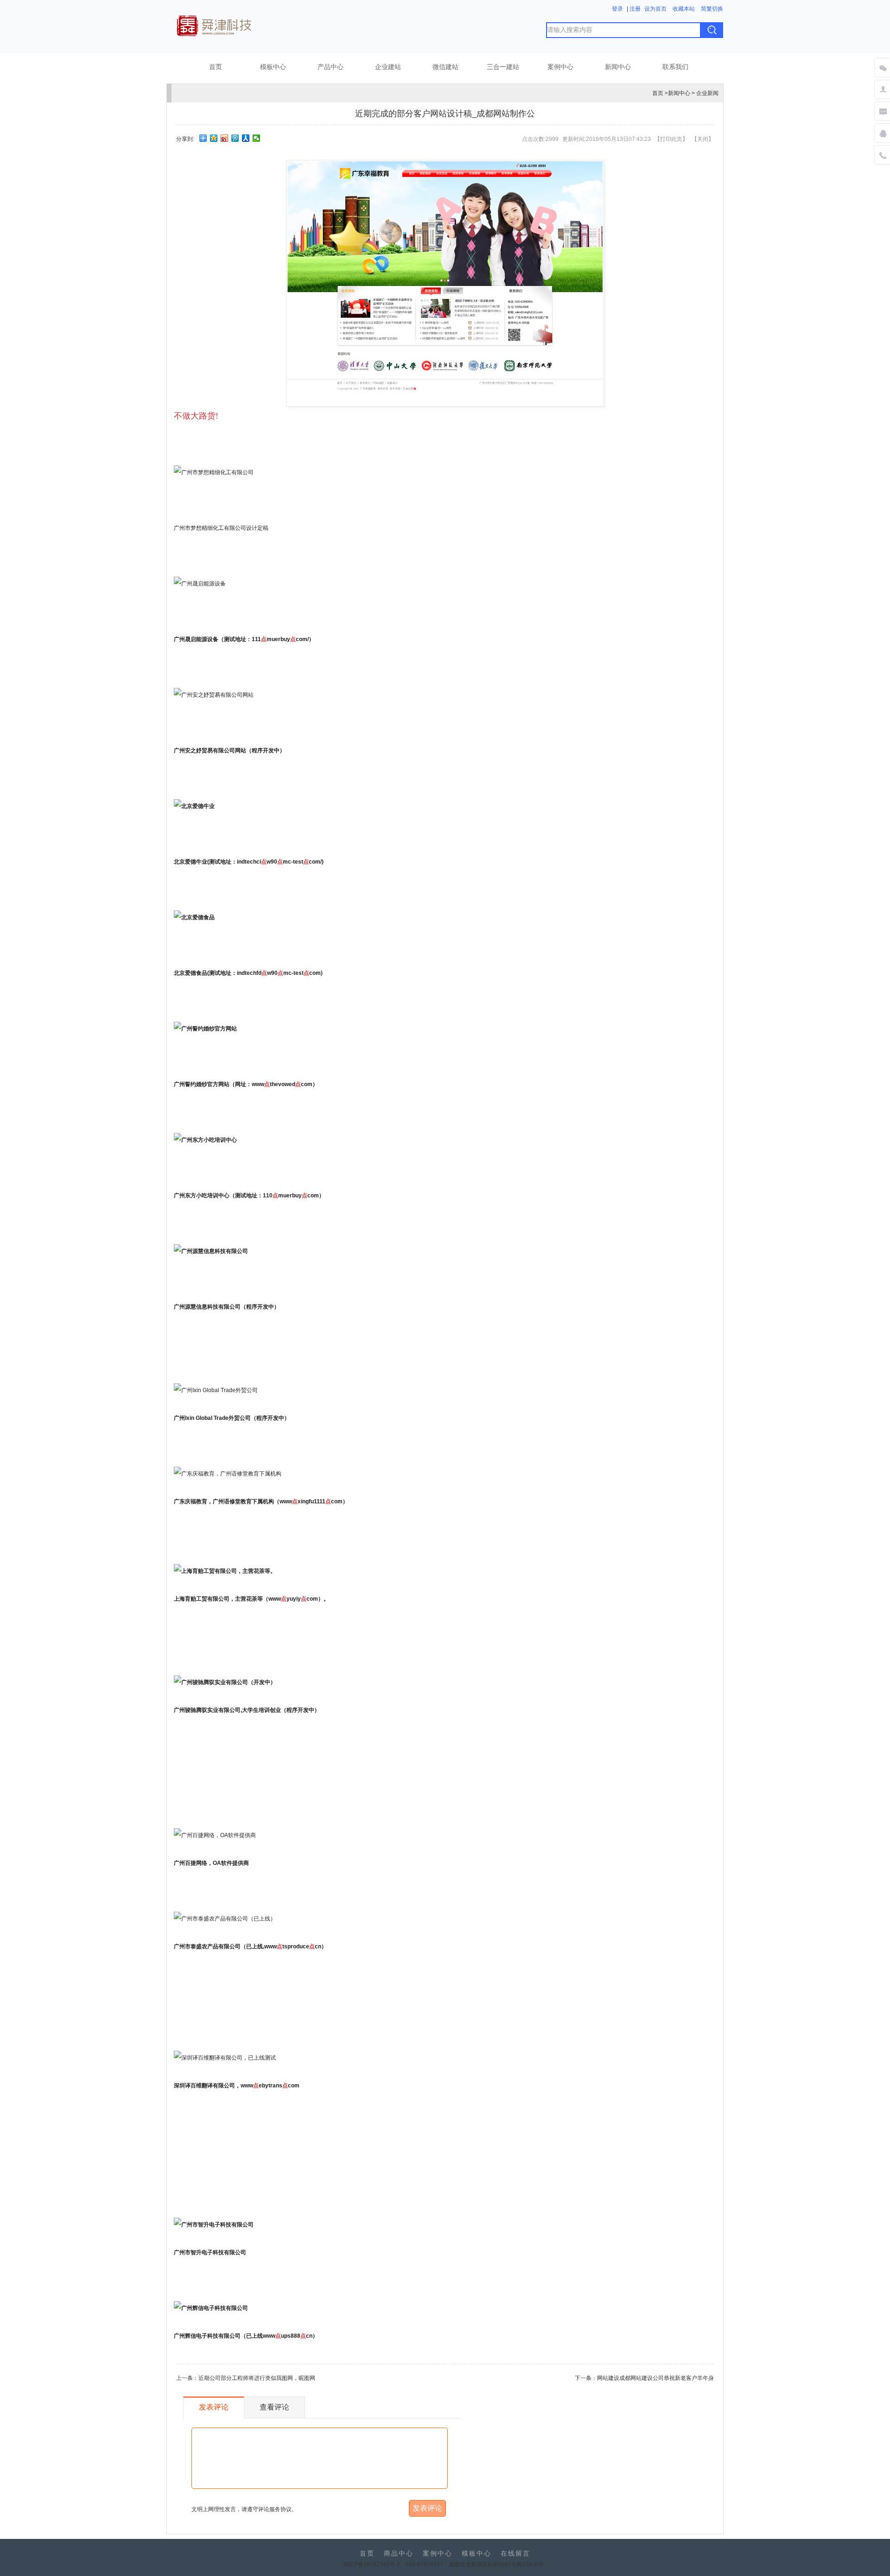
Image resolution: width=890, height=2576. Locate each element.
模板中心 (273, 67)
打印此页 (671, 139)
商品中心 (399, 2554)
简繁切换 (712, 9)
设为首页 (655, 9)
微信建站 (445, 67)
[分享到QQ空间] (214, 138)
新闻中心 (618, 67)
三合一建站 (503, 67)
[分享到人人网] (246, 138)
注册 (635, 9)
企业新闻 (707, 93)
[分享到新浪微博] (225, 138)
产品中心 (331, 67)
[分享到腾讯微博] (235, 138)
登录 (617, 9)
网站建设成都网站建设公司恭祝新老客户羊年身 (655, 2378)
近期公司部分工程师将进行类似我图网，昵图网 (257, 2378)
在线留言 (515, 2554)
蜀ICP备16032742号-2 (372, 2564)
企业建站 (388, 67)
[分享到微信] (257, 138)
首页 (216, 67)
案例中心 (560, 67)
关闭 (703, 139)
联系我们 (675, 67)
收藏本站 (684, 9)
